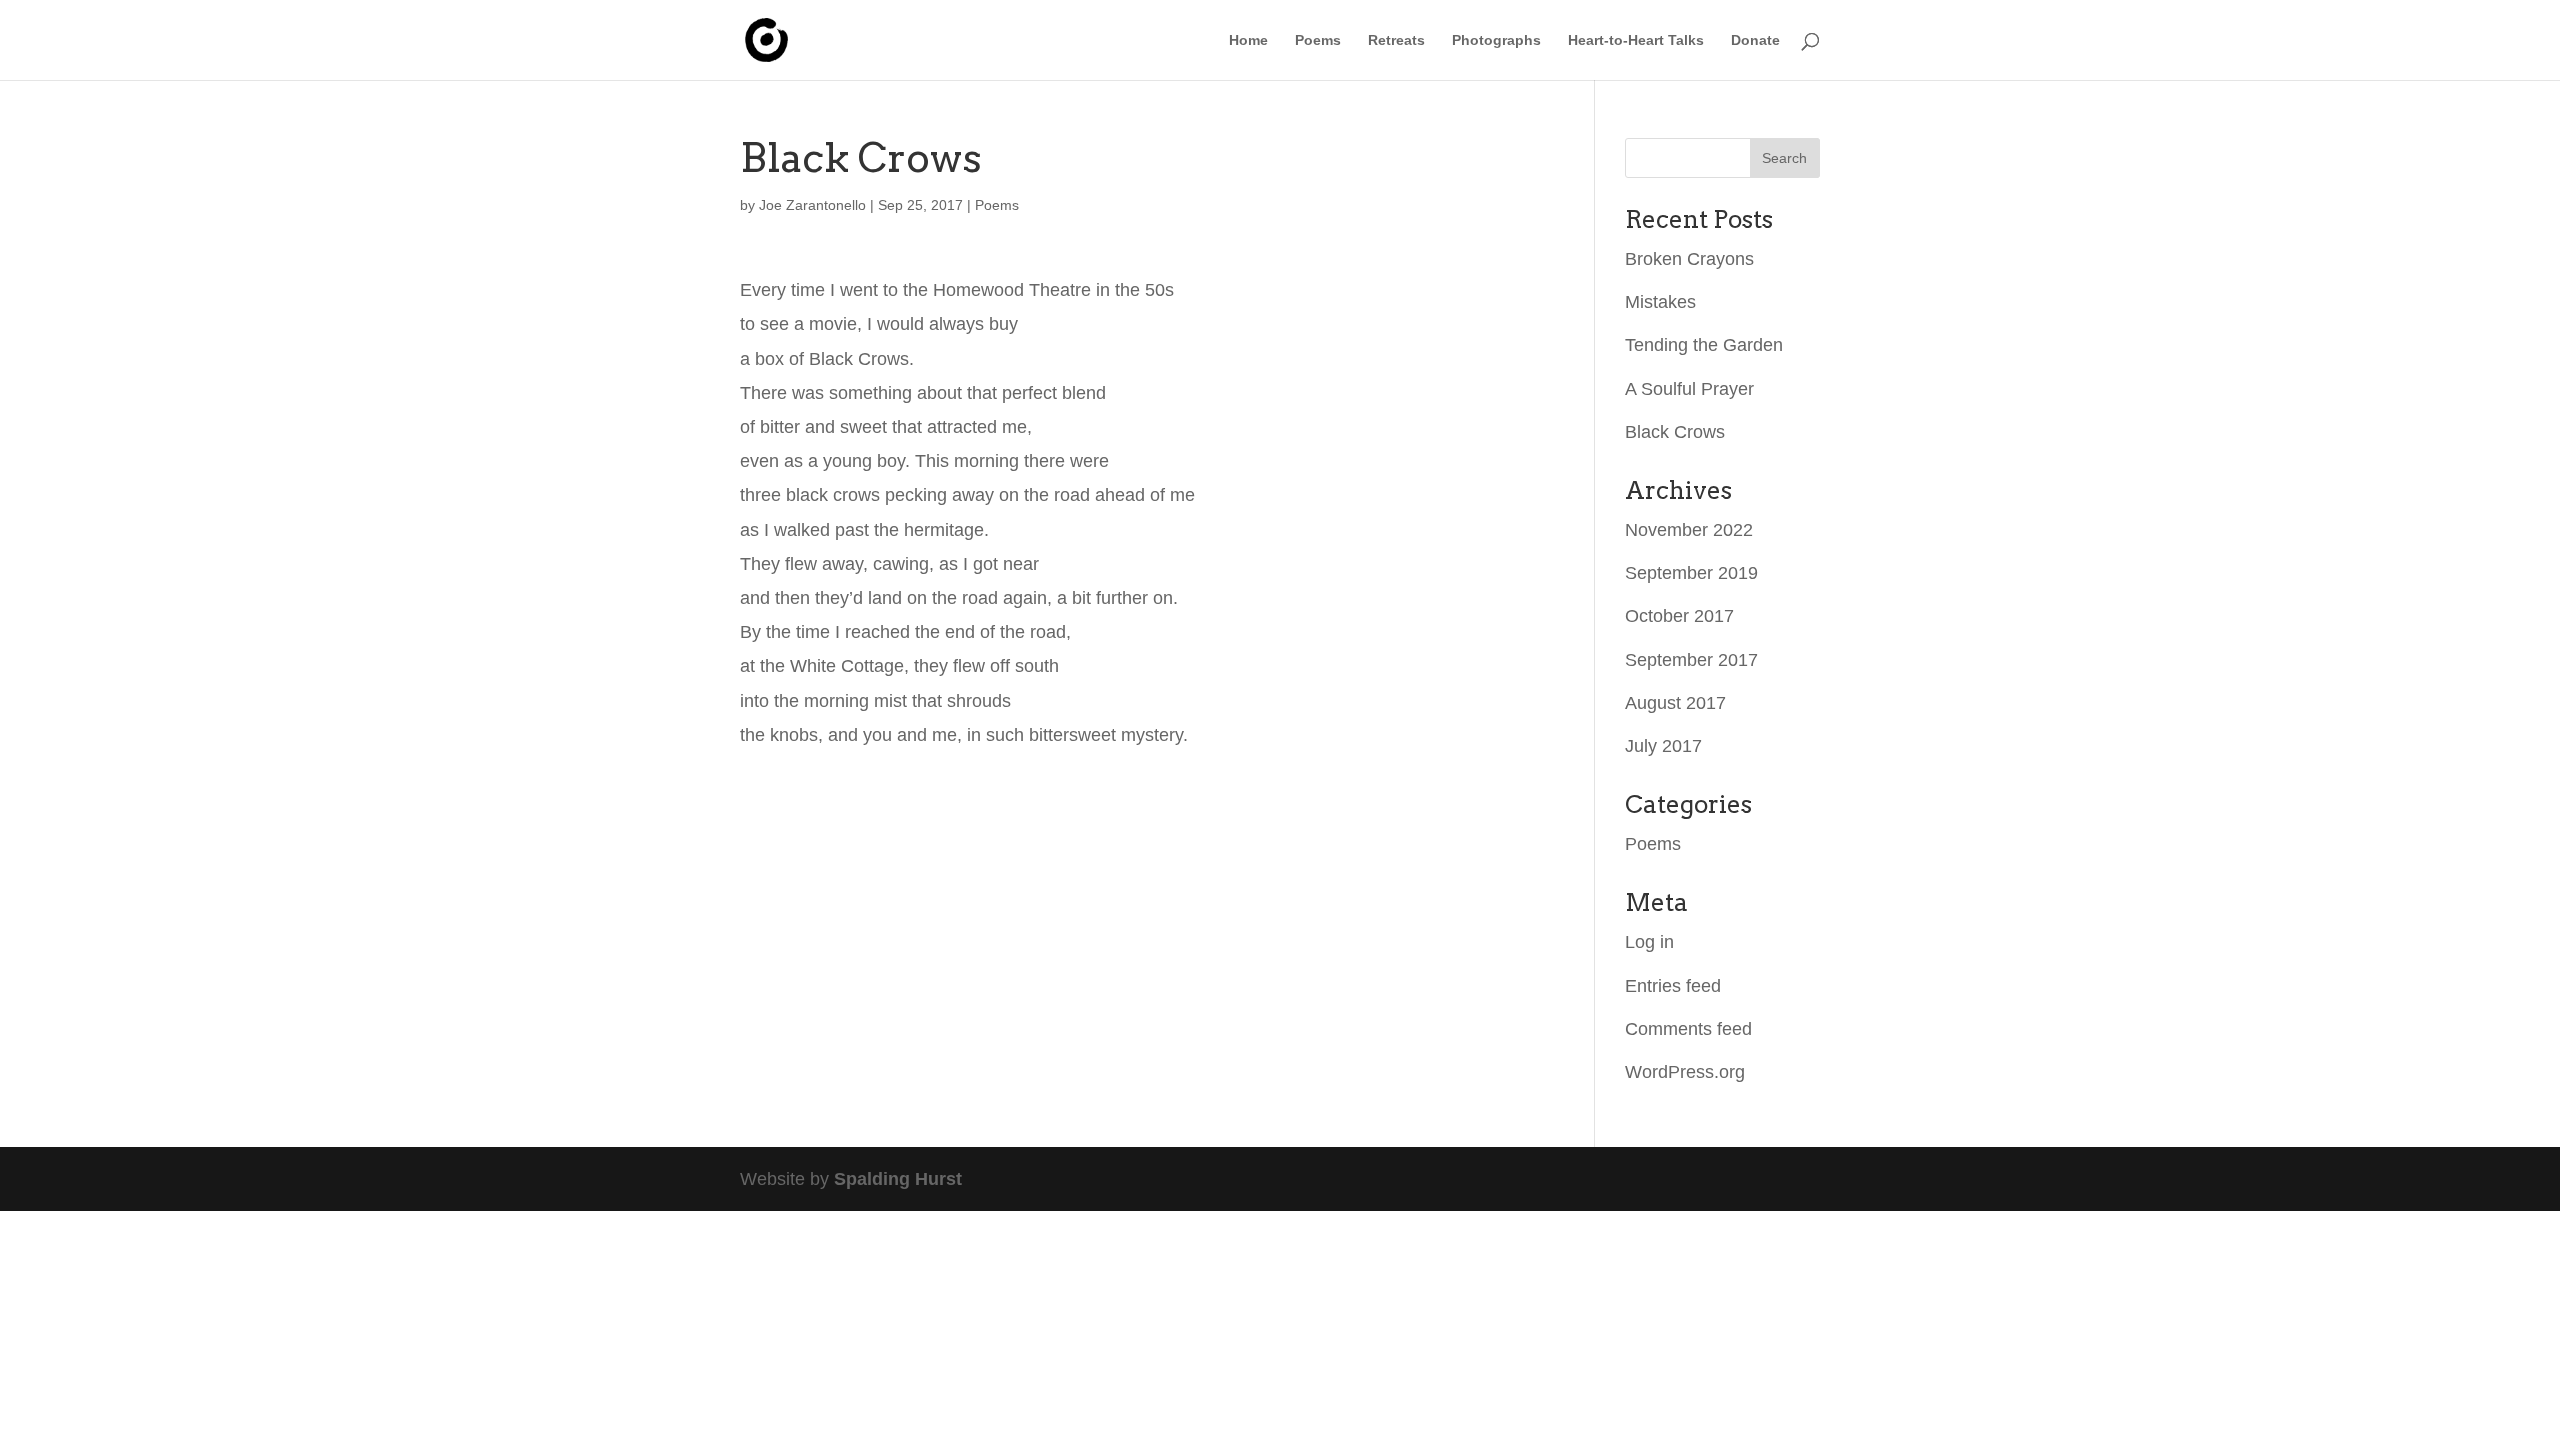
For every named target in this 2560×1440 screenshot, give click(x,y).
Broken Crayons (1689, 259)
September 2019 (1691, 573)
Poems (1318, 40)
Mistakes (1660, 302)
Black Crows (1675, 432)
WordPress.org (1685, 1072)
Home (1248, 40)
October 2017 (1679, 616)
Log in (1649, 942)
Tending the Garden (1704, 345)
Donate (1755, 40)
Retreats (1396, 40)
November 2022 (1689, 530)
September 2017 (1691, 660)
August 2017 (1675, 703)
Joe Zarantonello (812, 205)
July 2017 (1663, 746)
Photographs (1496, 40)
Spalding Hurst (898, 1179)
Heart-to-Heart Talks (1636, 40)
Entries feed (1673, 986)
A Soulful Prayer (1689, 389)
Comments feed (1688, 1029)
